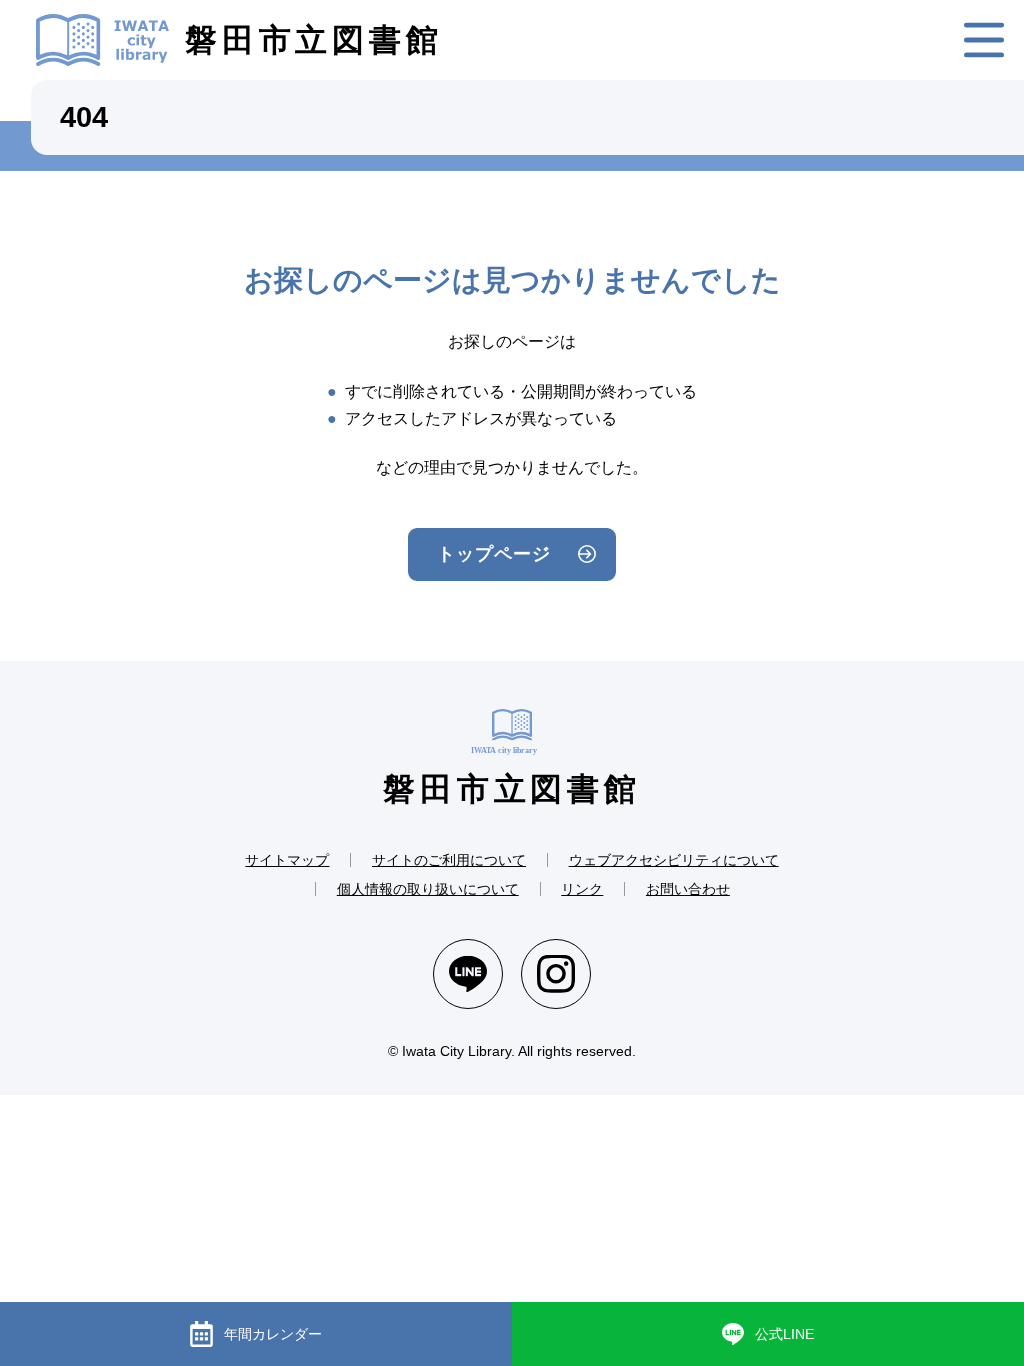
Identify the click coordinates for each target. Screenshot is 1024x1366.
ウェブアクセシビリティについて (674, 860)
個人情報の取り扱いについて (428, 889)
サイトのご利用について (449, 860)
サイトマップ (287, 860)
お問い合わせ (688, 889)
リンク (582, 889)
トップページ (493, 554)
